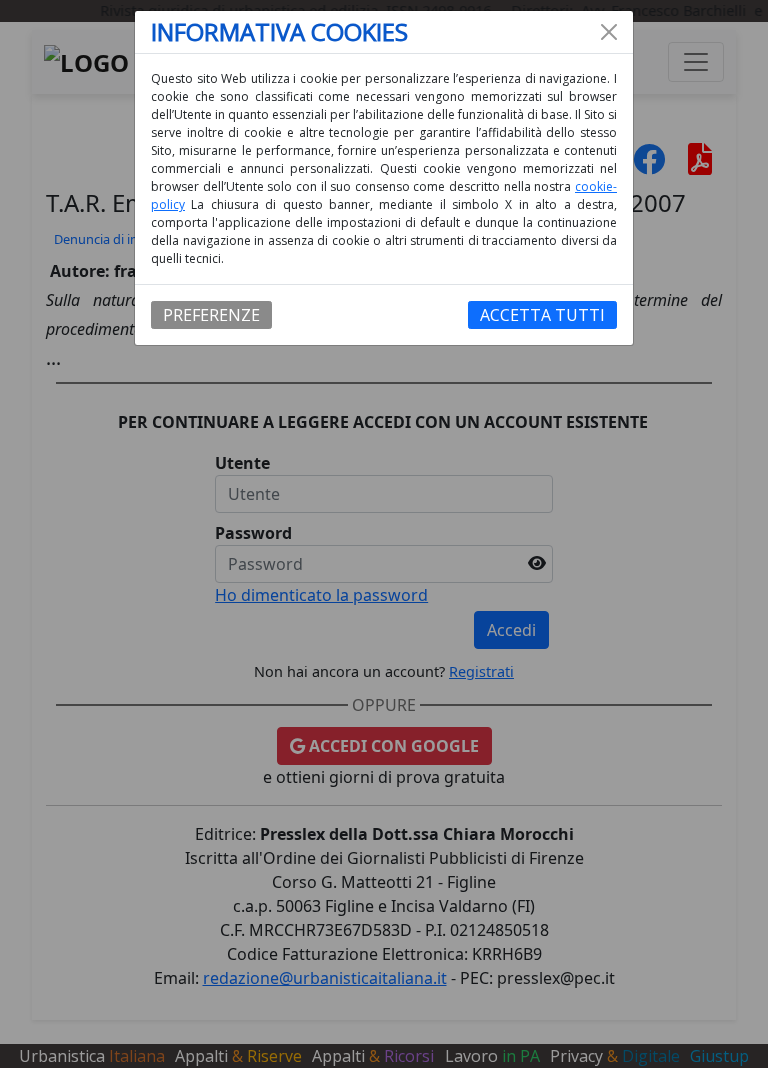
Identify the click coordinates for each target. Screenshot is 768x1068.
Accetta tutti (542, 315)
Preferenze (211, 315)
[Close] (609, 32)
